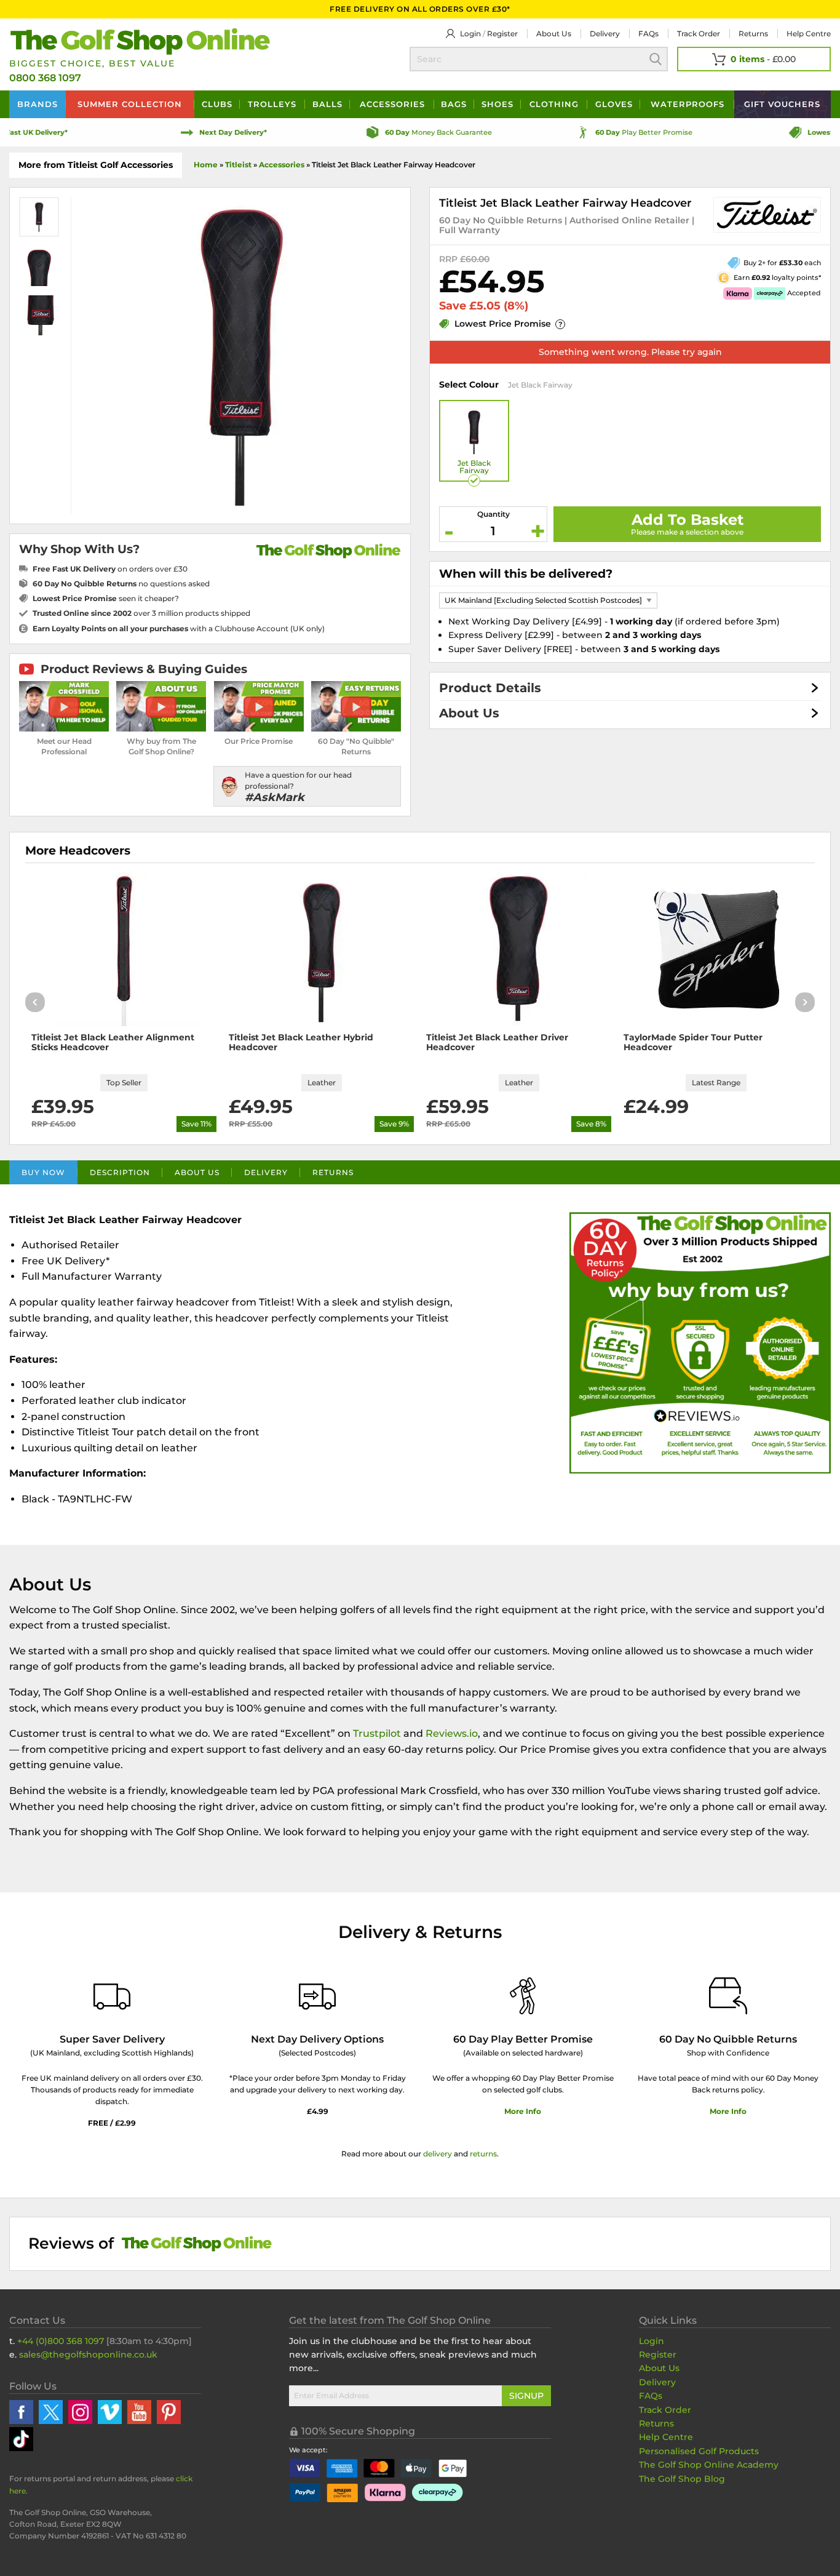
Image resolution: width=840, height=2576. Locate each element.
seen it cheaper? (106, 598)
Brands (38, 104)
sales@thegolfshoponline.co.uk (88, 2355)
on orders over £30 (110, 569)
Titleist (238, 165)
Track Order (699, 34)
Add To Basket (687, 520)
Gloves (614, 104)
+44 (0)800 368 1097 (61, 2341)
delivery (438, 2154)
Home (206, 165)
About (554, 34)
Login (470, 34)
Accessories (392, 104)
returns (483, 2154)
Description (120, 1172)
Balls (327, 104)
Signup (526, 2396)
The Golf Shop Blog (682, 2479)
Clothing (554, 104)
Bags (454, 104)
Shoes (497, 104)
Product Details (490, 688)
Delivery (605, 34)
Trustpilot (377, 1733)
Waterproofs (687, 104)
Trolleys (272, 104)
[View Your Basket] (754, 59)
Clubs (217, 104)
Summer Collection (130, 104)
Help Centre (666, 2437)
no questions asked (121, 584)
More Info (523, 2111)
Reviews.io (452, 1733)
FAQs (648, 34)
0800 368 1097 (45, 78)
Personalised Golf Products (699, 2451)
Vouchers (782, 104)
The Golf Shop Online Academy (709, 2465)
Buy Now (43, 1172)
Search (656, 59)
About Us (469, 713)
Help (809, 34)
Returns (753, 34)
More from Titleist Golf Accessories (96, 165)
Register (502, 34)
